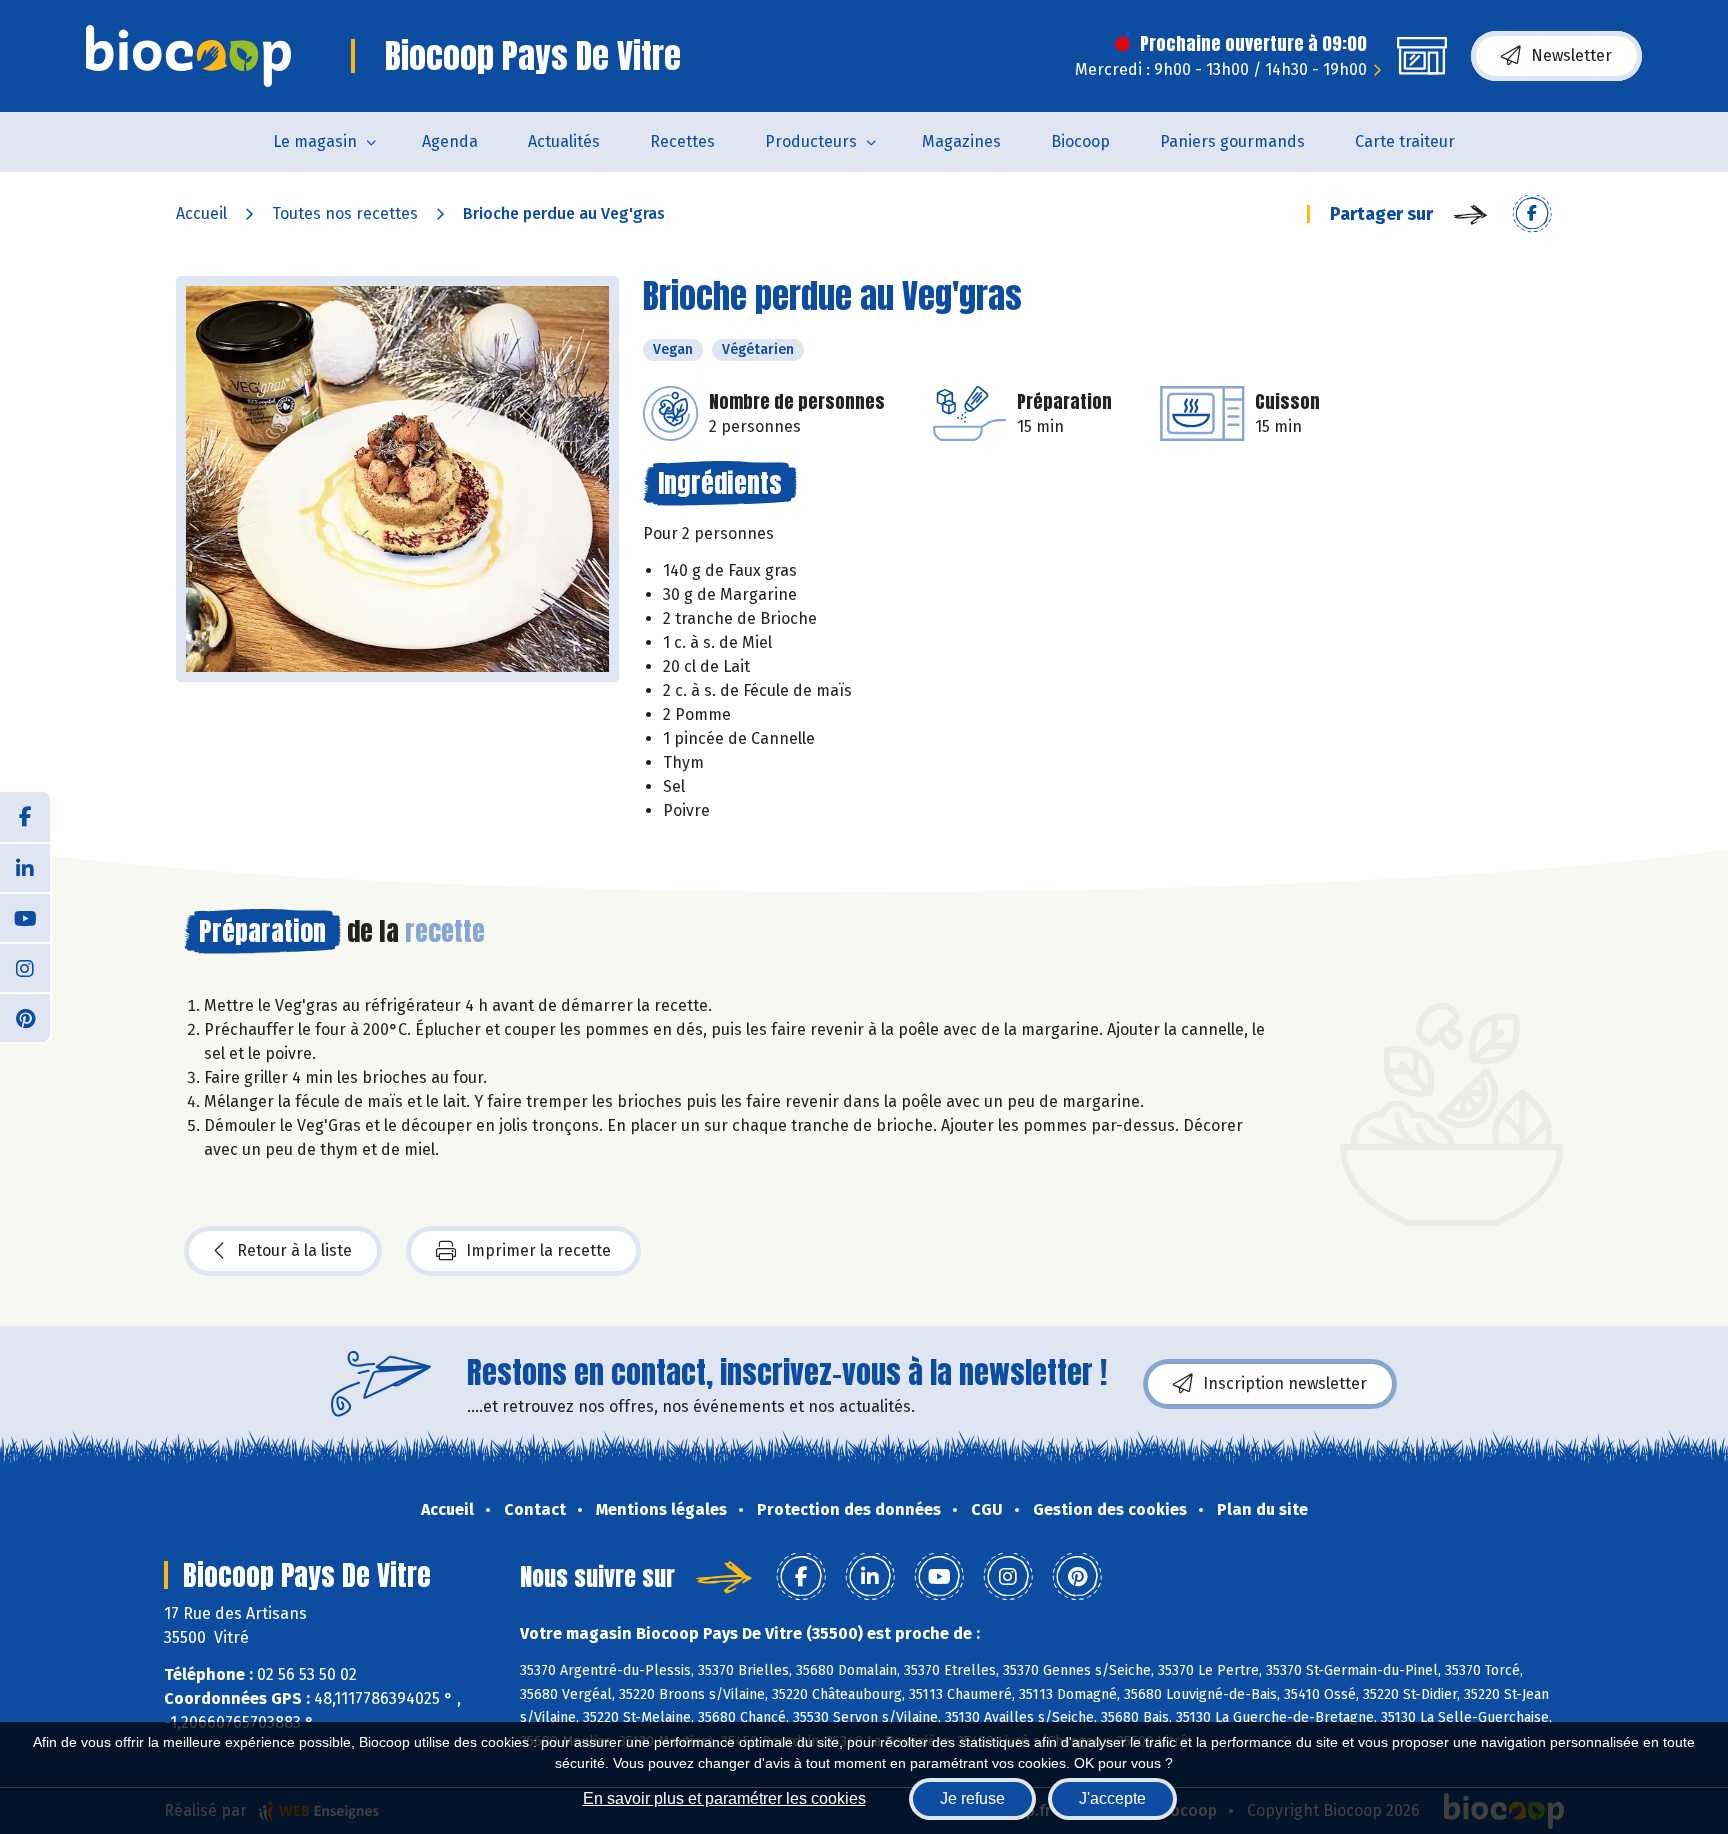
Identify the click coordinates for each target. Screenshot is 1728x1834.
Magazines (961, 141)
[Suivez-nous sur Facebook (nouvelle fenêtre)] (25, 817)
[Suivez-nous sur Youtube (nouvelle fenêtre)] (25, 917)
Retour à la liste (294, 1250)
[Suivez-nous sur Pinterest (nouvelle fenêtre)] (25, 1017)
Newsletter (1571, 55)
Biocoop (1080, 141)
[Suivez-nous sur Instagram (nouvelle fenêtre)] (25, 967)
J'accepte (1112, 1798)
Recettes (682, 141)
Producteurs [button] (811, 141)
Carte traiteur (1405, 141)
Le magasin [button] (315, 141)
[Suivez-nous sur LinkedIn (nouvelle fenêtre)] (25, 867)
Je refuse (972, 1798)
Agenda (450, 141)
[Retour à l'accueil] (188, 56)
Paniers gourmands (1232, 141)
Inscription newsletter (1285, 1383)
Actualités (564, 141)
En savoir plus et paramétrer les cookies (724, 1798)
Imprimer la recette (538, 1250)
